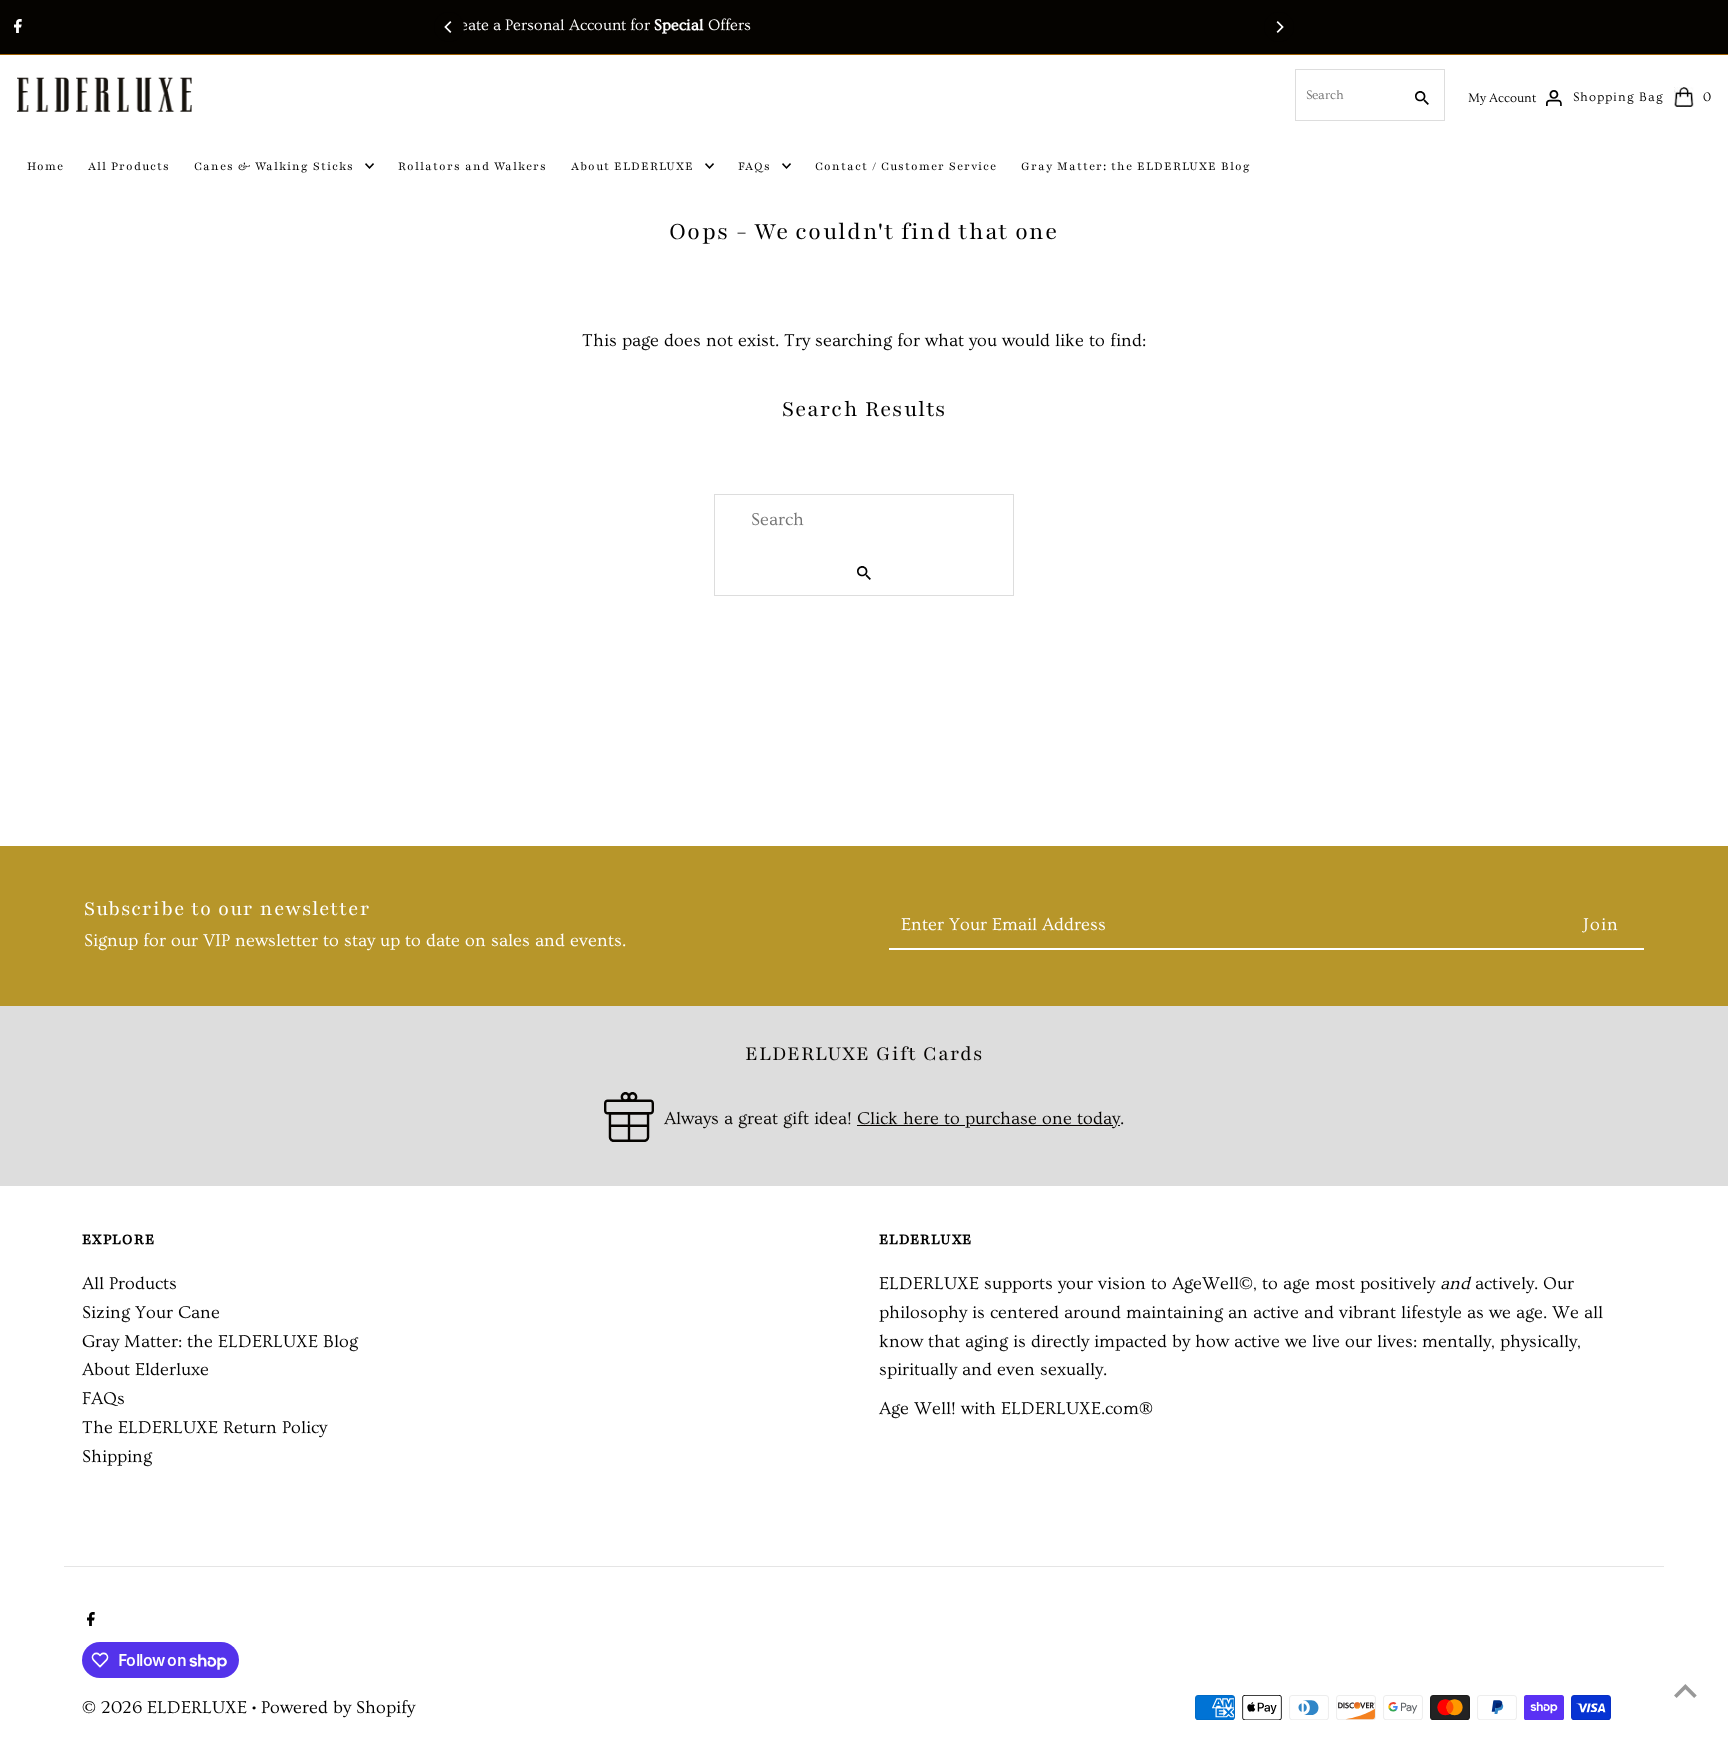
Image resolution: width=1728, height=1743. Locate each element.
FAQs (103, 1398)
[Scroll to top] (1685, 1690)
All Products (129, 1283)
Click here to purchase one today (988, 1118)
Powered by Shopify (338, 1707)
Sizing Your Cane (151, 1312)
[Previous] (449, 27)
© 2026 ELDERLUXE (167, 1707)
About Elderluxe (145, 1369)
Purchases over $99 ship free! (896, 25)
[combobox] (1346, 95)
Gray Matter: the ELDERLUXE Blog (220, 1341)
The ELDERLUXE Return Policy (204, 1427)
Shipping (117, 1456)
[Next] (1279, 27)
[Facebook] (15, 29)
